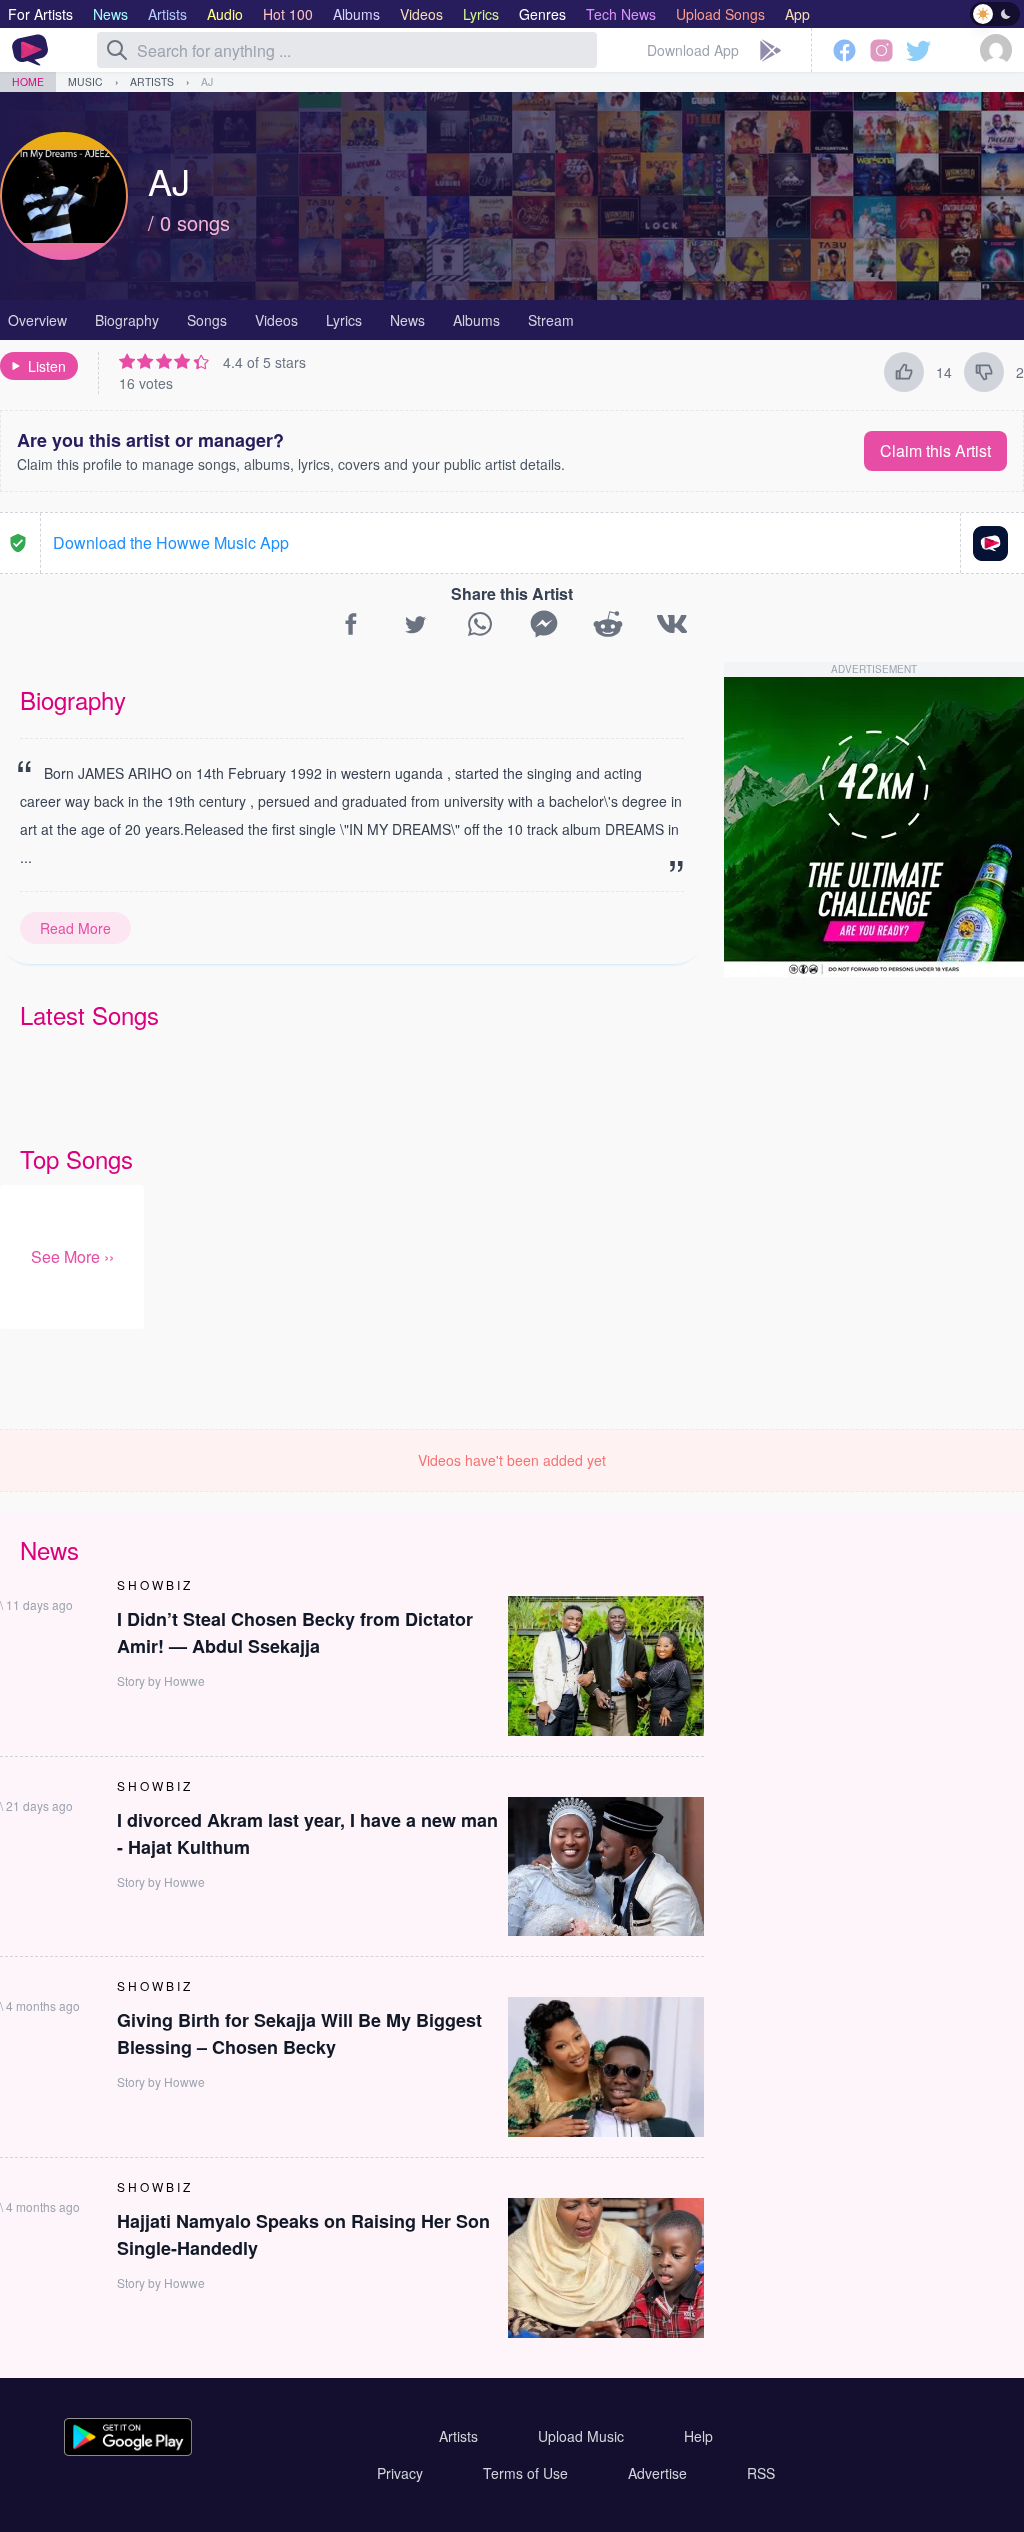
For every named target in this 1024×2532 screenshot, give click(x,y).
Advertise (657, 2473)
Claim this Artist (935, 450)
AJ (207, 81)
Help (698, 2436)
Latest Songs (89, 1014)
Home (28, 81)
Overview (37, 320)
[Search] (117, 50)
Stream (551, 320)
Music (85, 81)
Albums (476, 320)
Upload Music (581, 2436)
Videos (276, 320)
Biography (127, 320)
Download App (693, 50)
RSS (761, 2473)
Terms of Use (525, 2473)
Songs (207, 320)
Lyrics (344, 320)
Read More (75, 928)
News (407, 320)
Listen (47, 366)
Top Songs (76, 1158)
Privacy (400, 2473)
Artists (152, 81)
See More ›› (72, 1256)
